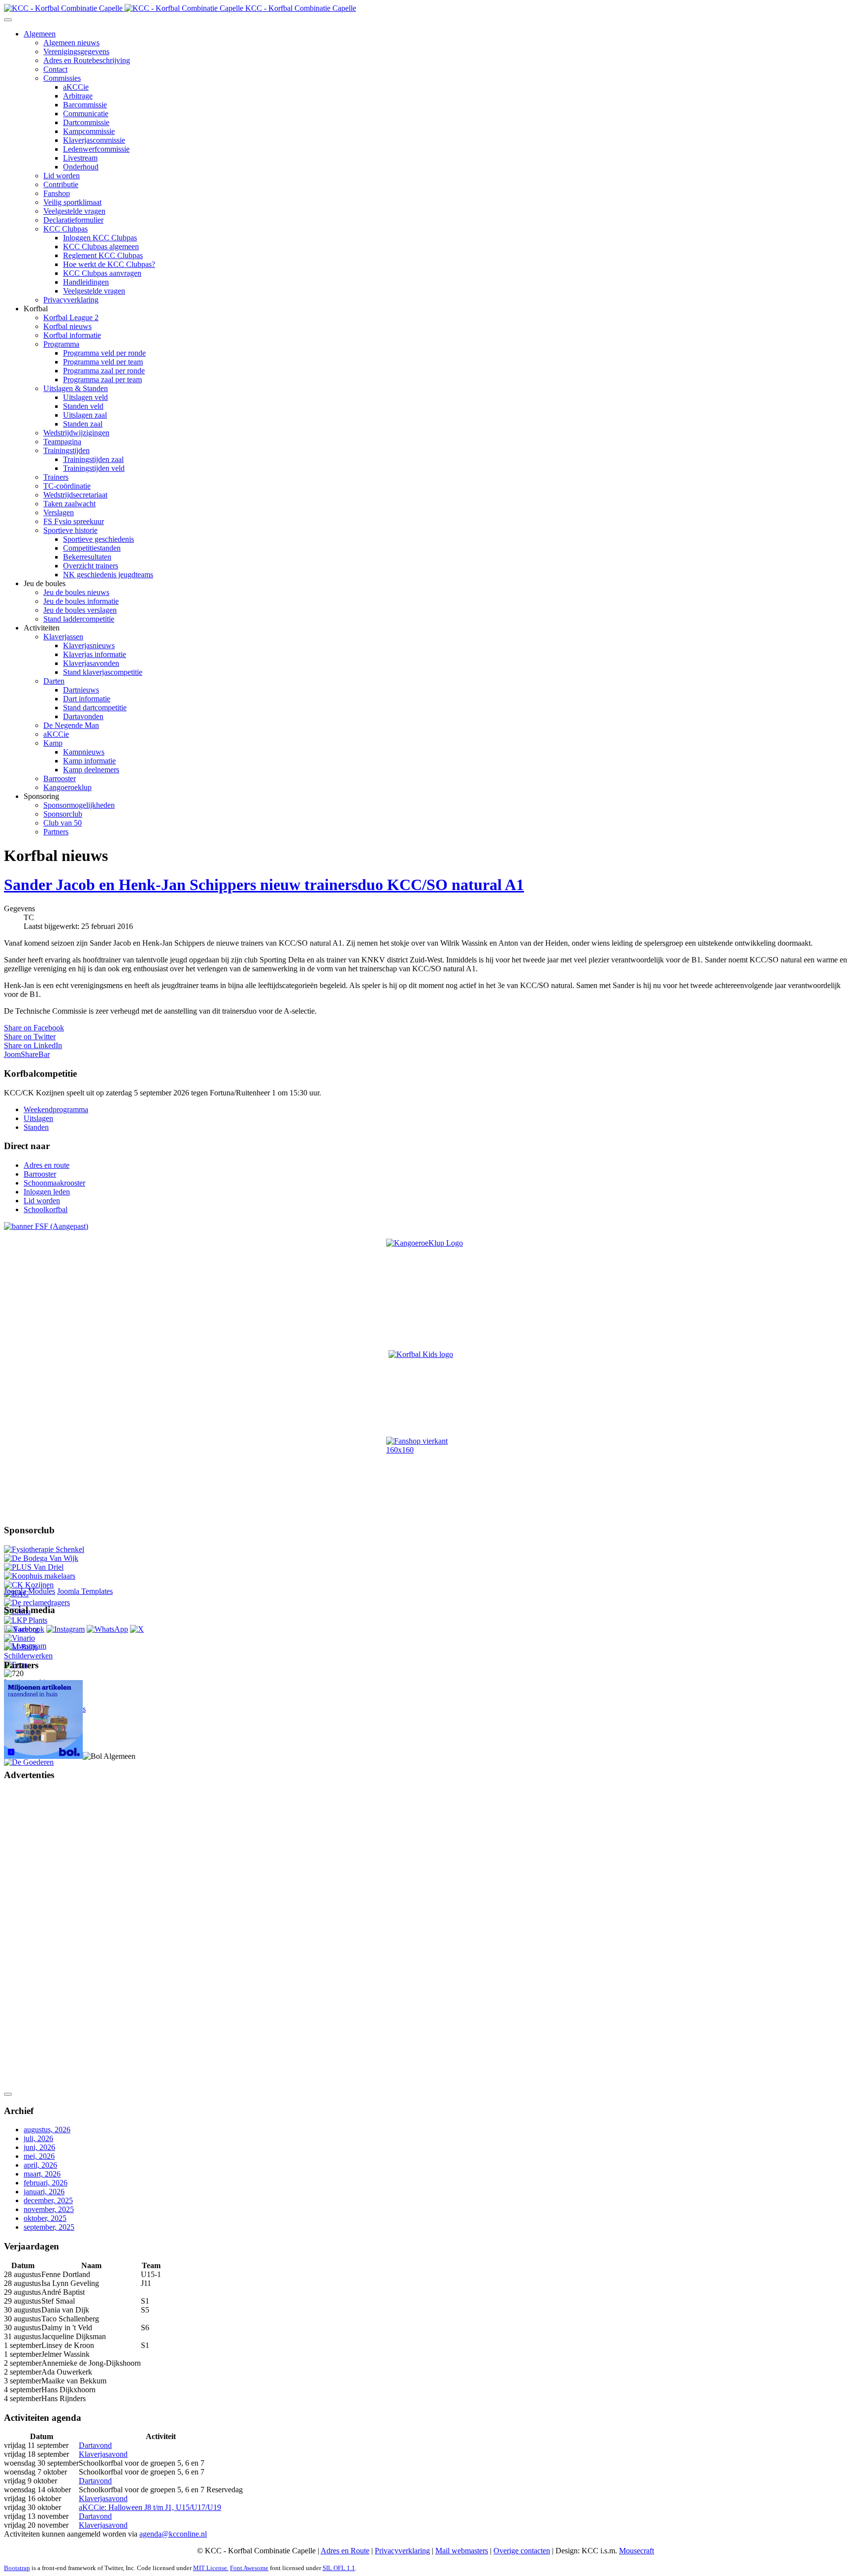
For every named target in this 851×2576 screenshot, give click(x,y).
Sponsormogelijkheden (79, 805)
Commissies (62, 78)
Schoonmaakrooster (54, 1183)
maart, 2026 (42, 2174)
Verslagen (59, 512)
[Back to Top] (8, 2094)
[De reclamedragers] (37, 1602)
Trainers (56, 477)
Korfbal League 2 (71, 317)
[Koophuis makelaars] (40, 1576)
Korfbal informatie (72, 335)
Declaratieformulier (73, 220)
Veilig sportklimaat (72, 202)
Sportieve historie (70, 530)
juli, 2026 (38, 2138)
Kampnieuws (84, 752)
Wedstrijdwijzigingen (76, 433)
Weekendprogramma (56, 1109)
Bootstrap (17, 2568)
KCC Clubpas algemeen (101, 247)
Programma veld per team (103, 362)
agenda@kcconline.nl (173, 2534)
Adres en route (47, 1165)
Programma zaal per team (102, 380)
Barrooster (60, 778)
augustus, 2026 (47, 2130)
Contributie (61, 184)
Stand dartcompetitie (95, 708)
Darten (54, 681)
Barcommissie (85, 105)
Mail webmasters (462, 2551)
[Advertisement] (43, 1938)
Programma (61, 344)
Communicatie (86, 114)
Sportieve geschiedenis (98, 539)
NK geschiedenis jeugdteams (108, 575)
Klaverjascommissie (94, 140)
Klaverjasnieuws (89, 645)
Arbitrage (78, 96)
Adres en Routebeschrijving (87, 60)
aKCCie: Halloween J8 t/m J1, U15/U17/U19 (150, 2507)
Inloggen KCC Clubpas (100, 238)
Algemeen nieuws (71, 43)
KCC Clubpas (65, 229)
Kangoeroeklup (67, 787)
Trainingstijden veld (94, 468)
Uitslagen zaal (85, 415)
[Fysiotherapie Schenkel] (44, 1549)
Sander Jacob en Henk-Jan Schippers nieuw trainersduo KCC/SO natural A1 (264, 885)
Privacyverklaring (71, 300)
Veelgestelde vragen (74, 211)
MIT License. (211, 2568)
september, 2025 (49, 2227)
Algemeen (40, 34)
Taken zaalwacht (69, 504)
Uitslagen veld (85, 397)
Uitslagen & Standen (76, 388)
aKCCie (76, 87)
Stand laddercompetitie (79, 619)
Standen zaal (83, 424)
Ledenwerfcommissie (96, 149)
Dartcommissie (86, 122)
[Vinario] (19, 1638)
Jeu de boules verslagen (80, 610)
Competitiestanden (92, 548)
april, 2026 (40, 2165)
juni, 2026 (39, 2147)
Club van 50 (63, 823)
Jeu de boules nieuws (76, 592)
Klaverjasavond (103, 2454)
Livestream (80, 158)
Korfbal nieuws (67, 326)
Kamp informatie (89, 761)
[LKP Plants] (26, 1620)
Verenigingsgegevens (76, 51)
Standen (36, 1127)
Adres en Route (345, 2551)
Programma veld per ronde (104, 353)
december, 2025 (48, 2200)
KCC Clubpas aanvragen (102, 273)
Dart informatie (87, 699)
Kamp (53, 743)
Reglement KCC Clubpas (103, 255)
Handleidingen (86, 282)
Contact (55, 69)
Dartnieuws (81, 690)
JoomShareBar (27, 1054)
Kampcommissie (89, 131)
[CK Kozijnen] (29, 1585)
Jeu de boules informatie (81, 601)
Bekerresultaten (87, 557)
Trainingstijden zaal (93, 459)
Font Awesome (249, 2568)
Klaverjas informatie (95, 654)
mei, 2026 (39, 2156)
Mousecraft (637, 2551)
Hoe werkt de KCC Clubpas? (109, 264)
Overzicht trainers (91, 566)
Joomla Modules (30, 1591)
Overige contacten (522, 2551)
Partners (56, 832)
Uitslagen (38, 1118)
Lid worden (62, 176)
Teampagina (62, 442)
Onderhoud (81, 167)
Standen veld (83, 406)
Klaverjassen (63, 637)
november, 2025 (49, 2209)
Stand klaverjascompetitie (103, 672)
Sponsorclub (63, 814)
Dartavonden (83, 716)
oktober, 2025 (45, 2218)
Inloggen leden (47, 1192)
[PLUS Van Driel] (34, 1567)
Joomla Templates (85, 1591)
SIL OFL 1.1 (339, 2568)
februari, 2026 (46, 2183)
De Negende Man (71, 725)
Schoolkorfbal (46, 1209)
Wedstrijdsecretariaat (75, 495)
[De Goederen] (29, 1762)
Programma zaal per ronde (104, 371)
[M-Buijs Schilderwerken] (46, 1656)
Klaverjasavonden (91, 663)
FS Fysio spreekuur (74, 521)
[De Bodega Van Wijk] (41, 1558)
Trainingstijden (66, 450)
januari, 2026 (44, 2192)
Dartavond (95, 2445)
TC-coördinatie (67, 486)
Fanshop (57, 193)
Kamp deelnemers (91, 770)
